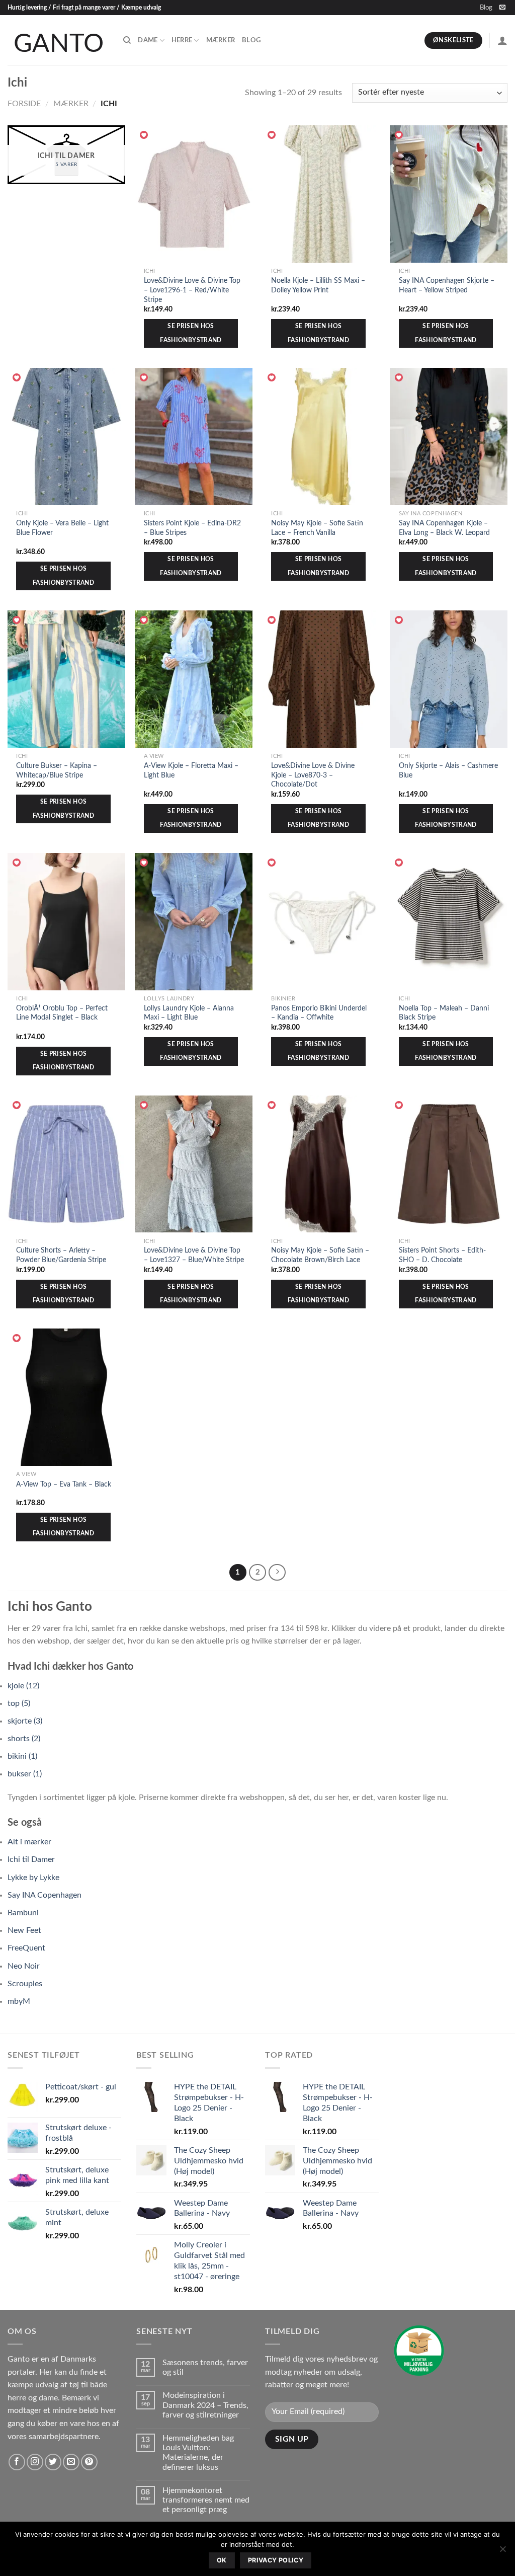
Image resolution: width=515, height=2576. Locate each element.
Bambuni (23, 1913)
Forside (24, 104)
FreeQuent (26, 1948)
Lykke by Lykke (33, 1878)
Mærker (221, 40)
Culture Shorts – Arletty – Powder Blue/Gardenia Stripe (61, 1255)
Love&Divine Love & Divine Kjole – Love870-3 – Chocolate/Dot (313, 775)
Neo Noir (24, 1966)
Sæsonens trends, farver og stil (205, 2367)
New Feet (24, 1930)
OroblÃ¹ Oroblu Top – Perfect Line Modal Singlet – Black (62, 1013)
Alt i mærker (29, 1842)
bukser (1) (25, 1774)
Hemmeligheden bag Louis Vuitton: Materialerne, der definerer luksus (198, 2453)
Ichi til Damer (31, 1859)
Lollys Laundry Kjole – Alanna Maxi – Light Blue (189, 1013)
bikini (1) (22, 1756)
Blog (486, 8)
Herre (182, 40)
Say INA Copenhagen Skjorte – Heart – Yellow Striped (447, 285)
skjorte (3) (25, 1721)
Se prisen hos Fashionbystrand (191, 333)
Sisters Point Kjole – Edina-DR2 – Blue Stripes (192, 528)
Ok (222, 2560)
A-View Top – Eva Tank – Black (64, 1484)
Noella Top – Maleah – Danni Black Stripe (444, 1013)
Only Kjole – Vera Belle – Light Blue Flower (62, 528)
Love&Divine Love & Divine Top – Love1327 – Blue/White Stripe (194, 1255)
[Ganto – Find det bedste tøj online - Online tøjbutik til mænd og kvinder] (58, 40)
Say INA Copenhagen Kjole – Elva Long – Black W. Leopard (444, 528)
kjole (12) (23, 1686)
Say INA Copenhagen (45, 1895)
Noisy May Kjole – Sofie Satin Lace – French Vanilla (317, 528)
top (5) (19, 1703)
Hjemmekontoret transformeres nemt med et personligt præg (206, 2500)
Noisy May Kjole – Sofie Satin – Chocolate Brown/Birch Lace (320, 1255)
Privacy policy (276, 2560)
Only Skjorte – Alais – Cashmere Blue (448, 770)
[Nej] (502, 2552)
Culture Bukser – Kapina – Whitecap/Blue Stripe (57, 770)
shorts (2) (24, 1739)
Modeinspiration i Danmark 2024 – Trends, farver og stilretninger (205, 2405)
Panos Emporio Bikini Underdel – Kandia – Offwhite (319, 1013)
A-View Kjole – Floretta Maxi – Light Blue (191, 770)
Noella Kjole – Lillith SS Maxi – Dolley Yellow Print (318, 285)
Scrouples (25, 1984)
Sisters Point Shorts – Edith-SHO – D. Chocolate (442, 1255)
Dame (148, 40)
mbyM (19, 2001)
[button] (144, 135)
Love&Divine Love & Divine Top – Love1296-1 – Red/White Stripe (192, 290)
